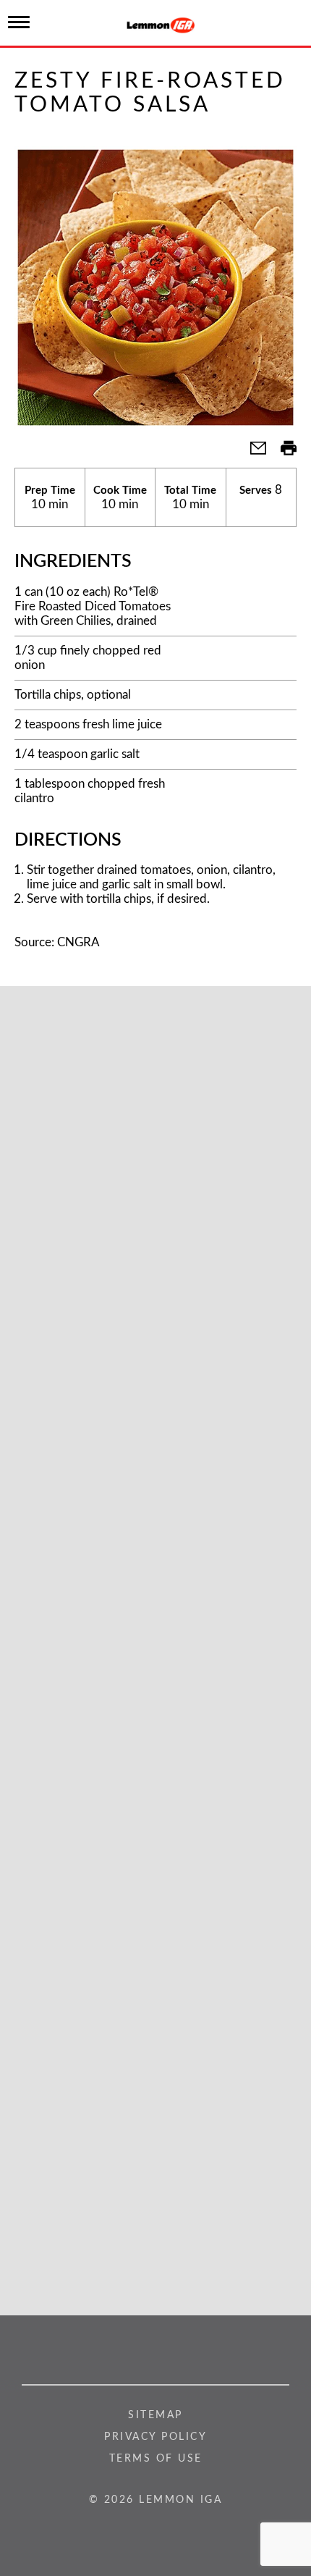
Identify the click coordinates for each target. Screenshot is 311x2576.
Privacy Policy (155, 2437)
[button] (252, 453)
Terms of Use (156, 2459)
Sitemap (155, 2415)
